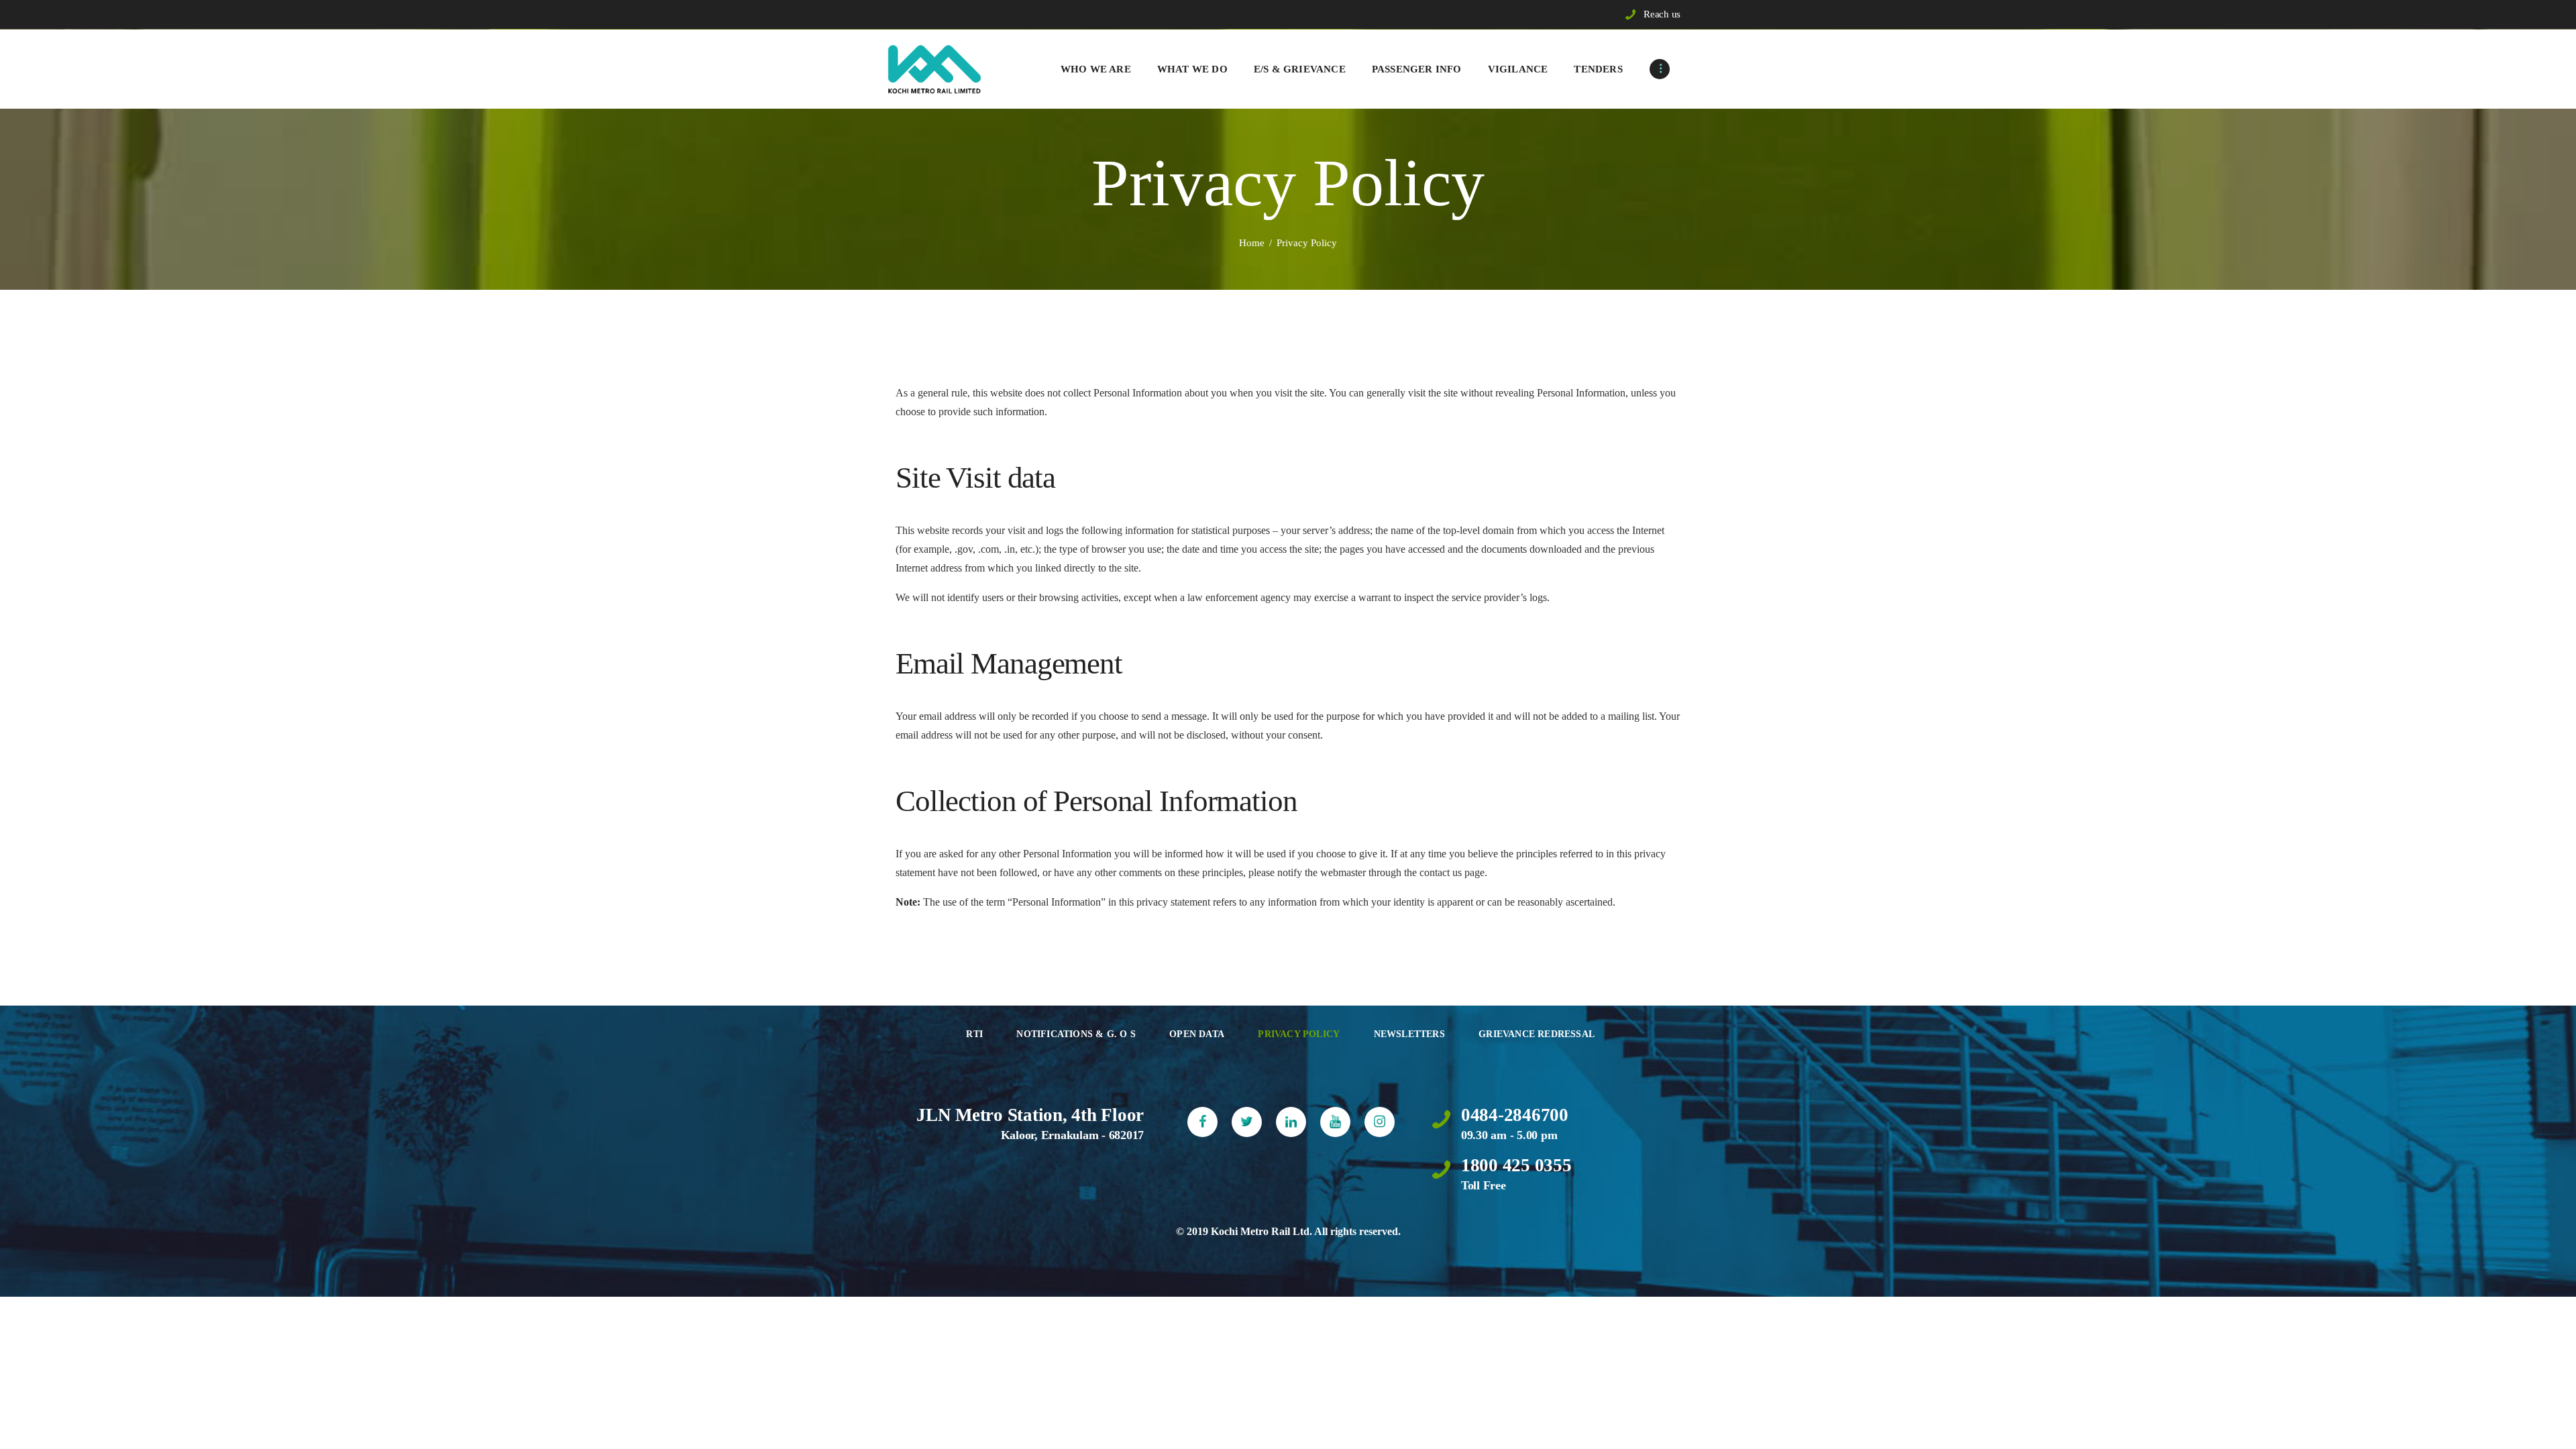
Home (1252, 243)
